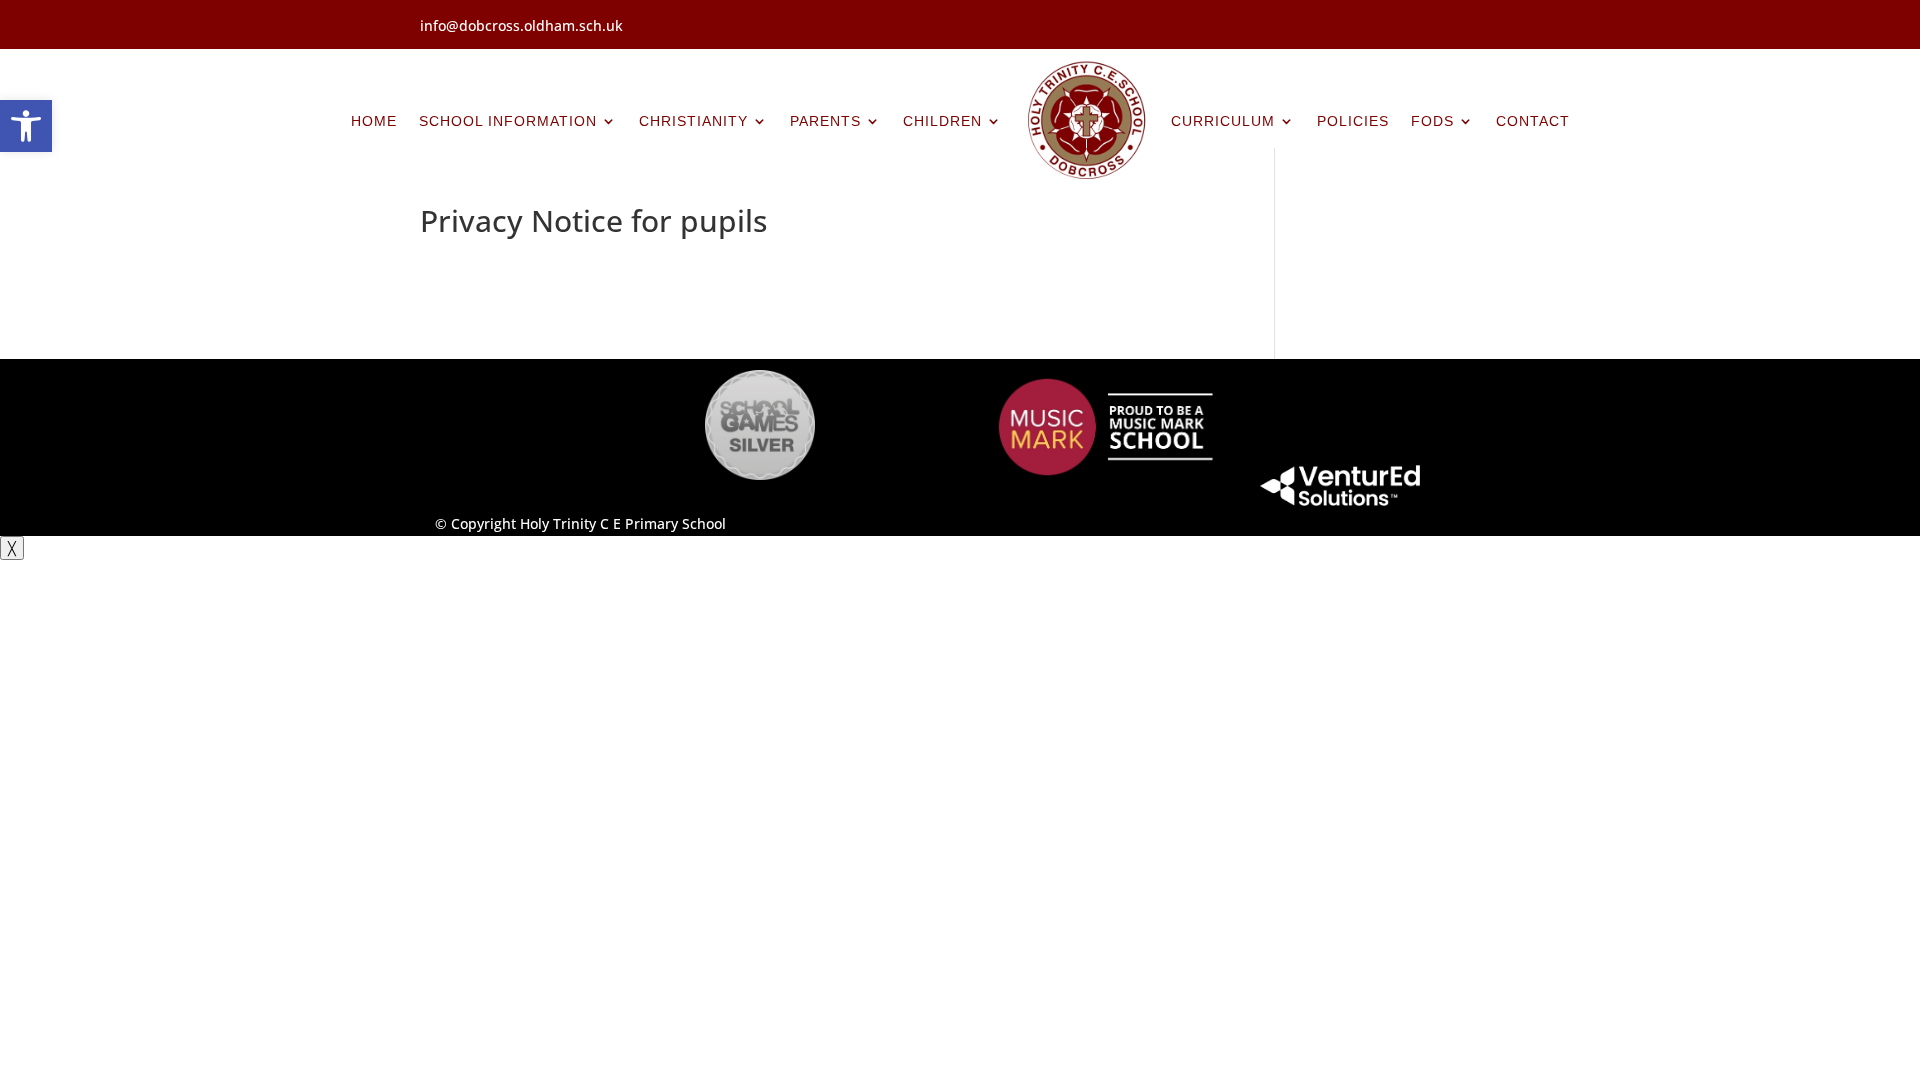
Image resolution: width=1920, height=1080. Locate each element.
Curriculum (1223, 121)
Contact (1533, 121)
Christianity (693, 121)
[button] (26, 126)
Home (374, 121)
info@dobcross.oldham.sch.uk (521, 25)
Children (942, 121)
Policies (1353, 121)
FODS (1432, 121)
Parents (825, 121)
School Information (508, 121)
